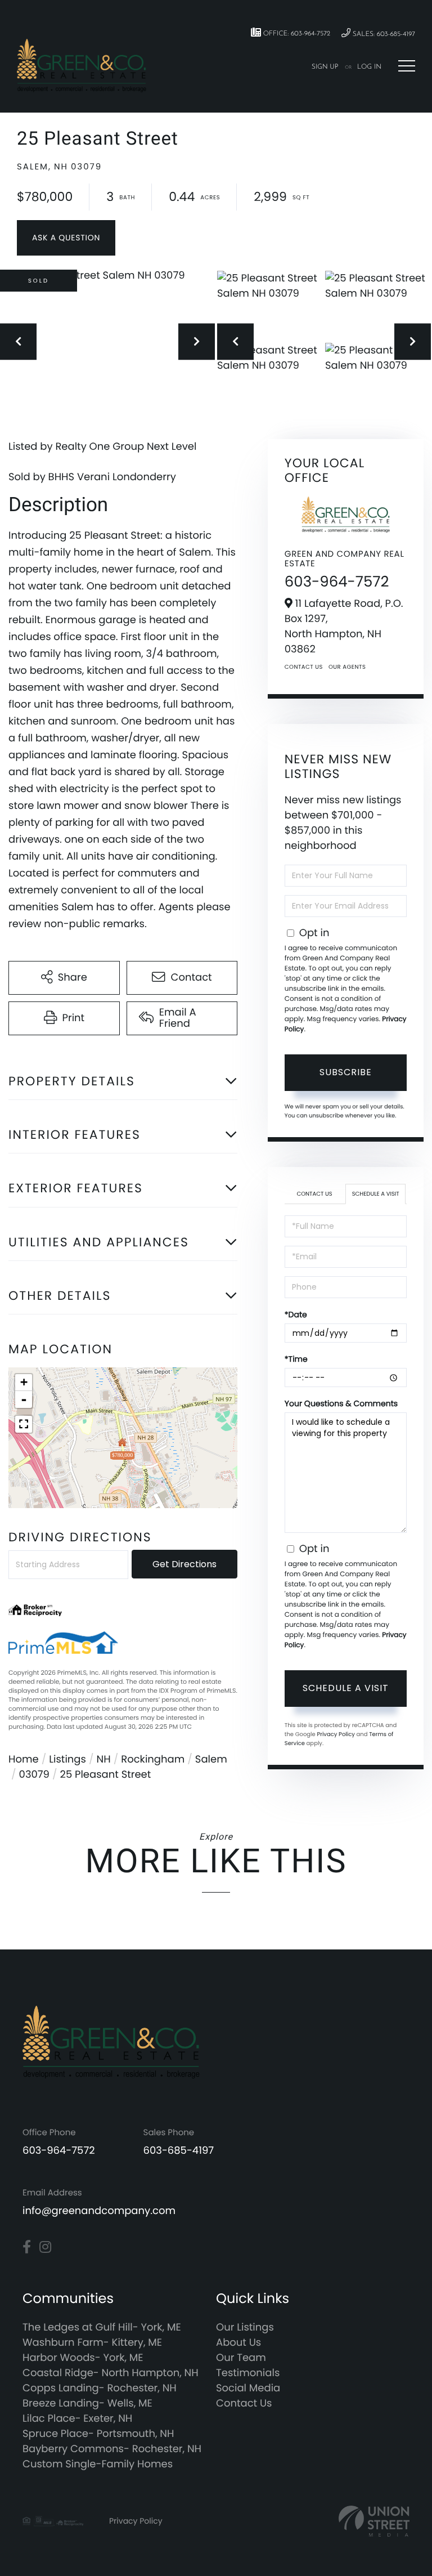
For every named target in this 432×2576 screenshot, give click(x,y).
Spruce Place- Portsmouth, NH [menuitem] (98, 2434)
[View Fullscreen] (24, 1424)
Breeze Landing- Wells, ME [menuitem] (87, 2403)
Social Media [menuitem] (248, 2388)
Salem (211, 1759)
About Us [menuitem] (238, 2343)
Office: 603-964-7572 (296, 34)
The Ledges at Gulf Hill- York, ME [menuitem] (102, 2327)
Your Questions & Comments (341, 1403)
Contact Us (304, 667)
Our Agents (347, 667)
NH (104, 1759)
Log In (369, 67)
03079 (34, 1775)
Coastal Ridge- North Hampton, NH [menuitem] (111, 2373)
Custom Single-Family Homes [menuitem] (98, 2464)
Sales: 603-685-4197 (383, 34)
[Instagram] (45, 2247)
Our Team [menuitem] (241, 2358)
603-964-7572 (337, 582)
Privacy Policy (336, 1734)
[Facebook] (27, 2247)
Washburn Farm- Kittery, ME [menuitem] (92, 2343)
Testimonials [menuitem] (248, 2373)
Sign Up (325, 67)
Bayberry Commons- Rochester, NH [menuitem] (112, 2449)
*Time (296, 1359)
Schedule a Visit (376, 1194)
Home (24, 1759)
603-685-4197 (179, 2151)
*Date (296, 1314)
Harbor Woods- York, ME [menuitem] (83, 2358)
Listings (67, 1759)
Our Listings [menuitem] (245, 2327)
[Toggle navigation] (407, 66)
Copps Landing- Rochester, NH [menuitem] (100, 2388)
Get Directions (184, 1564)
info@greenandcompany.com (99, 2211)
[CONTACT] (66, 238)
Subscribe (346, 1072)
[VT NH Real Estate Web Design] (374, 2521)
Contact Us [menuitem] (244, 2403)
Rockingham (153, 1759)
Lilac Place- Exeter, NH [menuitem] (77, 2419)
